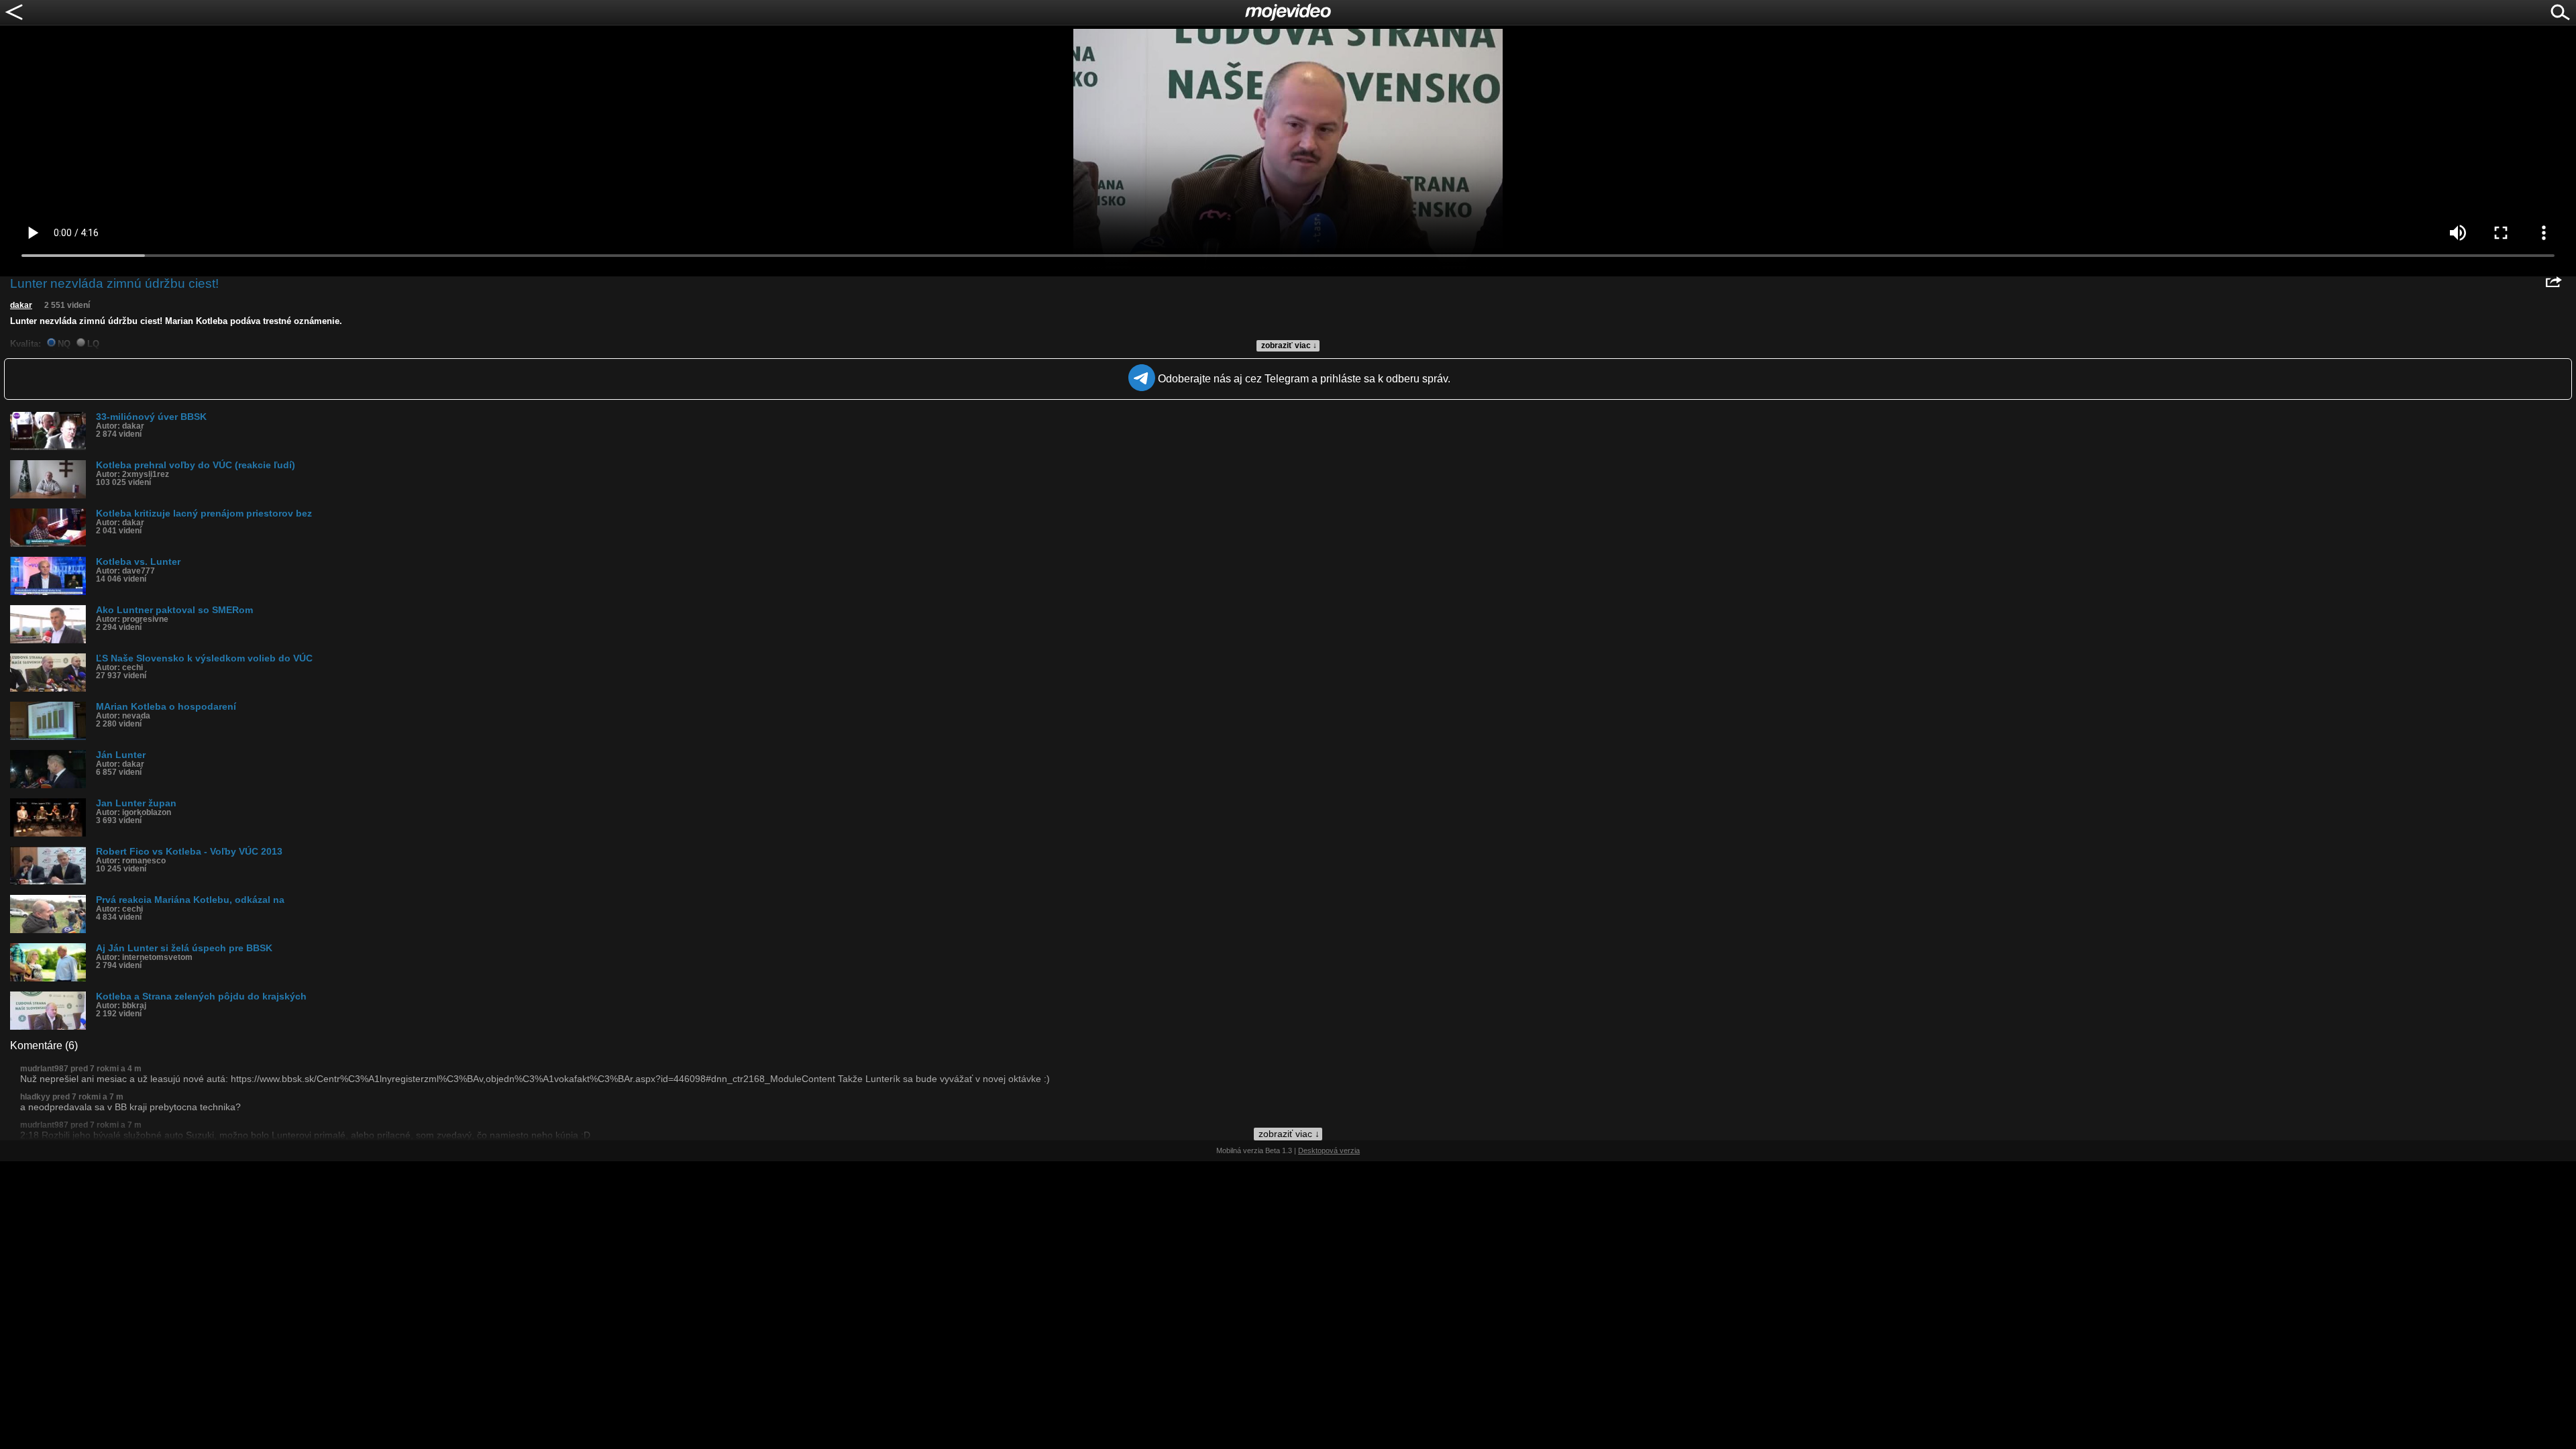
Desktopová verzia (1329, 1150)
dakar (21, 305)
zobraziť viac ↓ (1289, 345)
